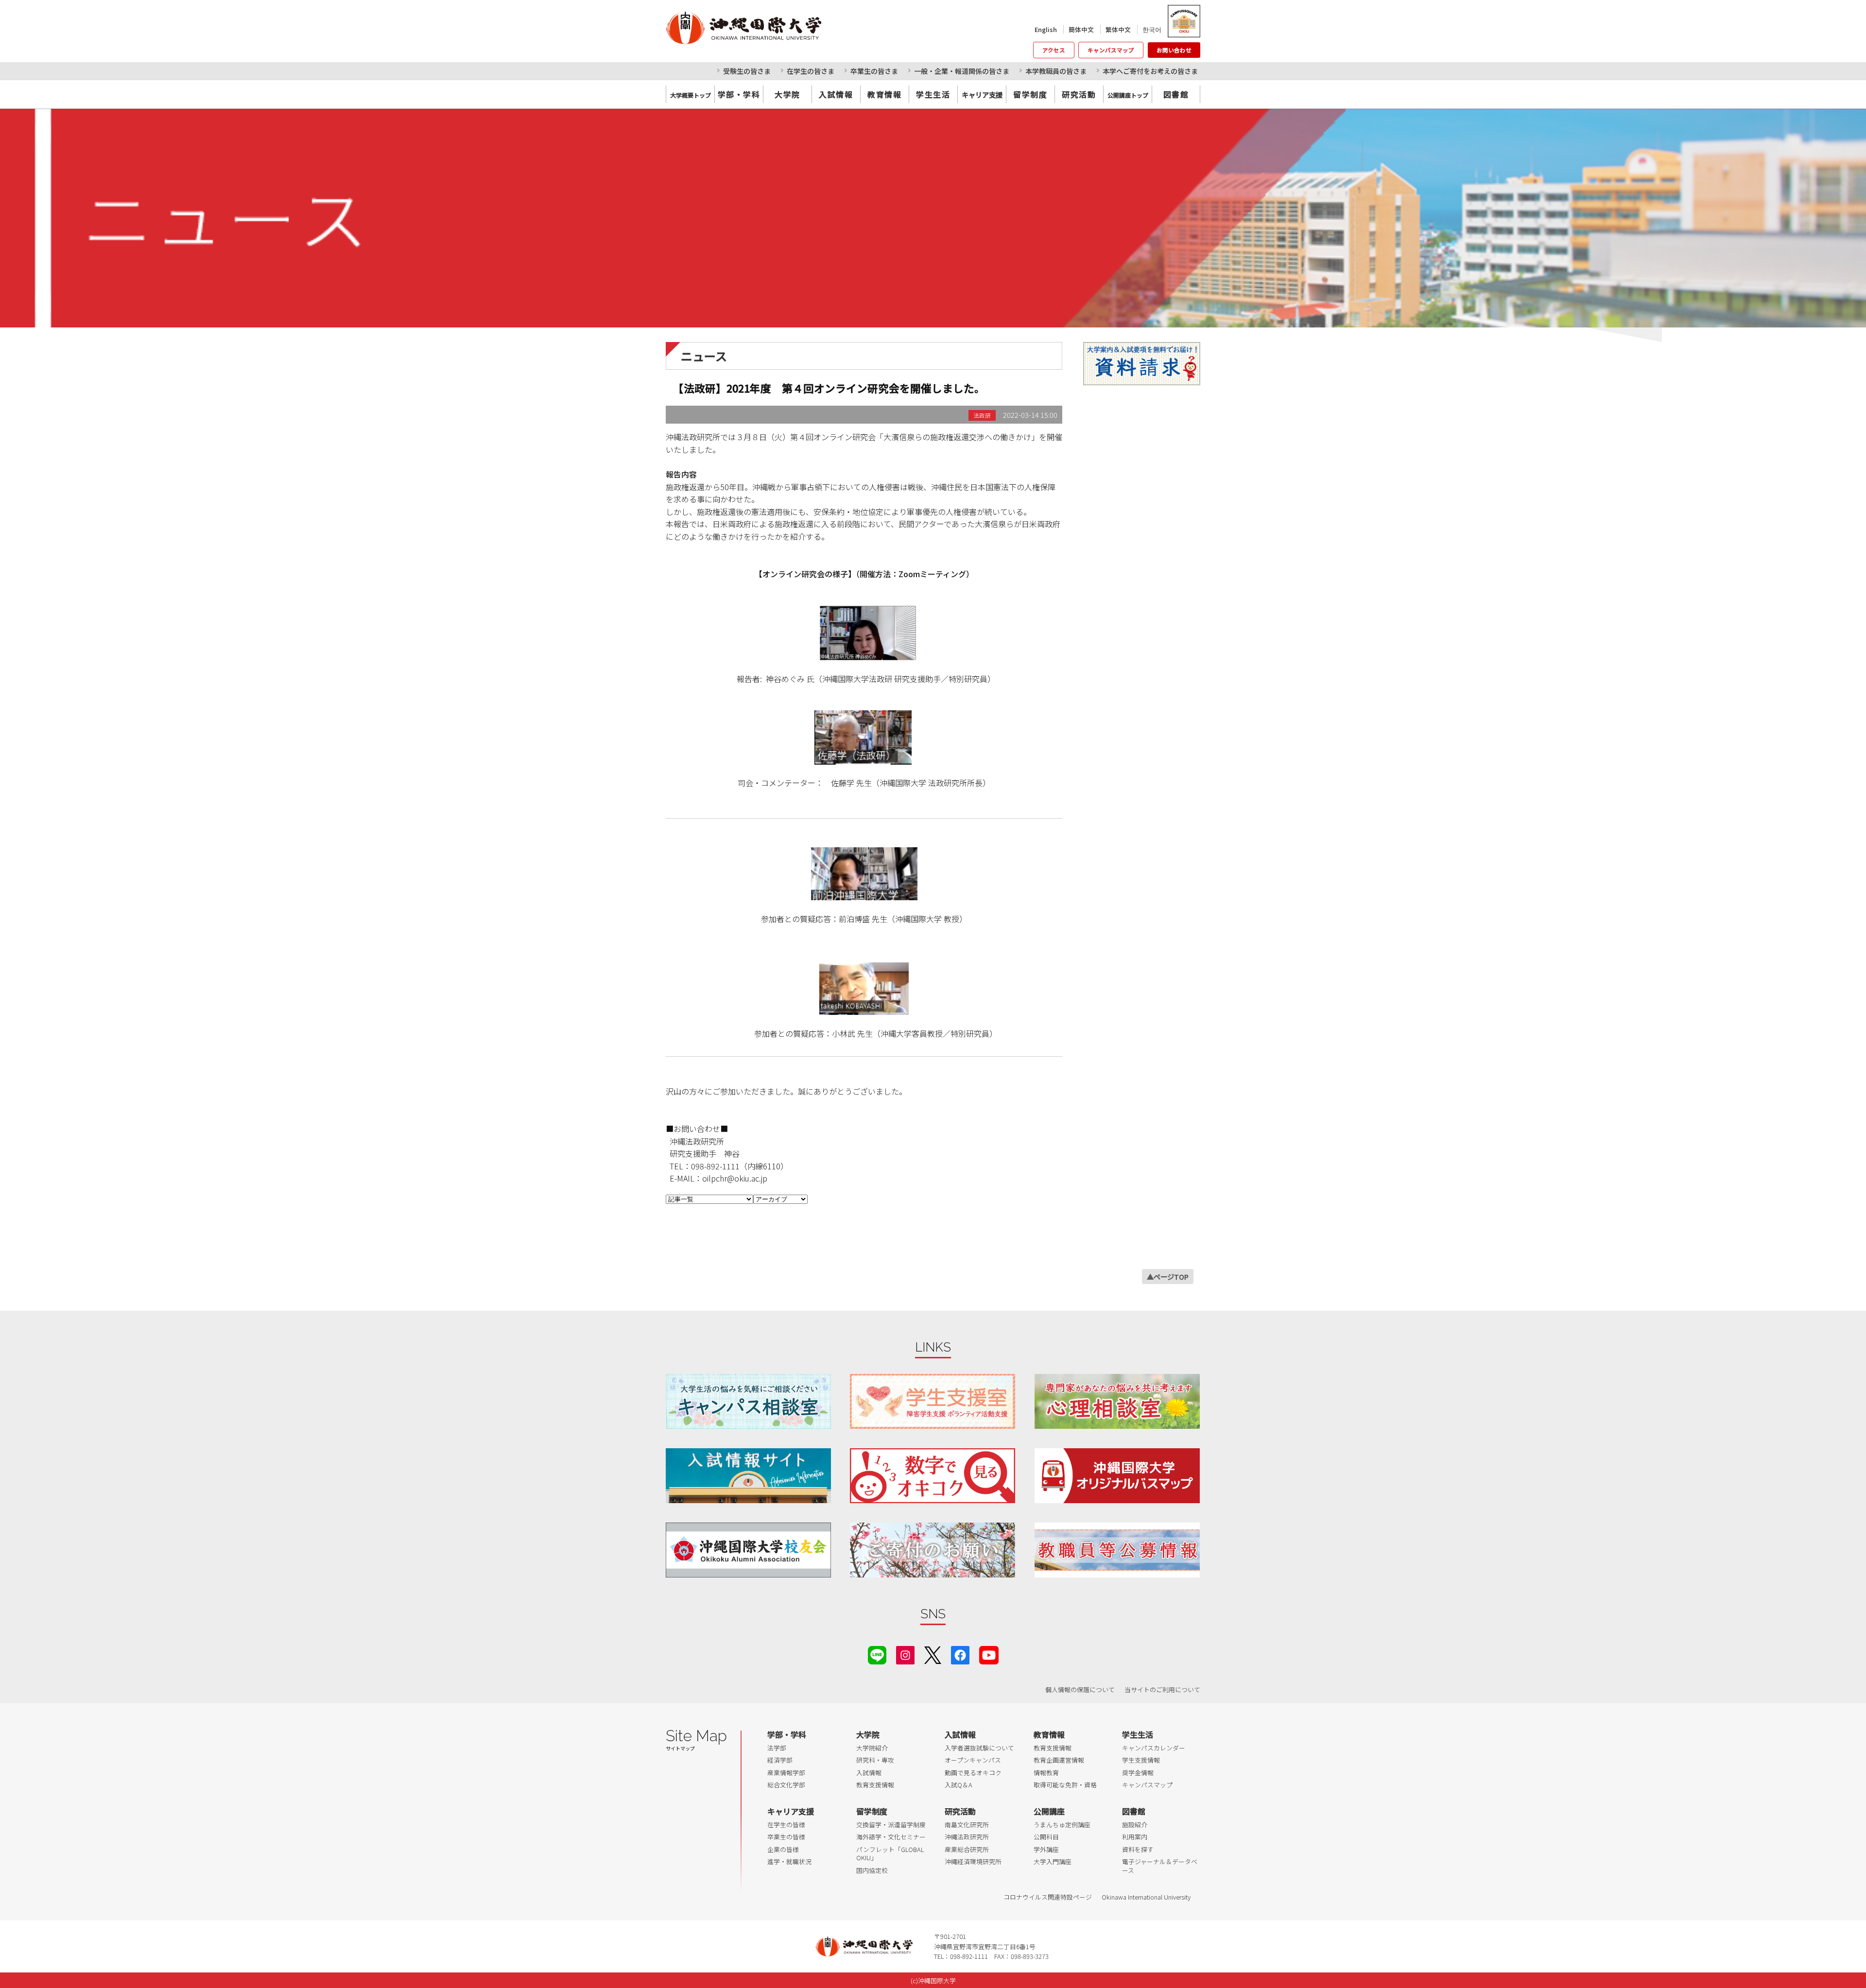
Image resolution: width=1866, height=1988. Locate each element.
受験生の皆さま (747, 71)
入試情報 (836, 94)
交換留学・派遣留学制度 (891, 1825)
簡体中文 (1081, 29)
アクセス (1054, 50)
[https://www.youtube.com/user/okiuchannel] (989, 1654)
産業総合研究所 (967, 1849)
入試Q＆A (959, 1785)
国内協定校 (872, 1870)
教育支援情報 (875, 1785)
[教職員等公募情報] (1117, 1550)
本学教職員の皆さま (1056, 71)
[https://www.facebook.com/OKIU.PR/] (960, 1654)
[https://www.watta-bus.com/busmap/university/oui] (1117, 1476)
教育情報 (884, 94)
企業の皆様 (783, 1849)
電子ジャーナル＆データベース (1160, 1866)
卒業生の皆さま (874, 71)
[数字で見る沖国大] (933, 1476)
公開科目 (1046, 1837)
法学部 (777, 1748)
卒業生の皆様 (786, 1837)
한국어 (1152, 29)
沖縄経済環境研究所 (973, 1861)
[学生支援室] (933, 1401)
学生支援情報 (1141, 1760)
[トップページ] (787, 28)
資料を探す (1138, 1849)
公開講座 (1049, 1811)
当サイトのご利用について (1162, 1689)
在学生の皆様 (786, 1825)
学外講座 (1046, 1849)
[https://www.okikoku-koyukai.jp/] (748, 1550)
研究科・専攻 (875, 1760)
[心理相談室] (1117, 1401)
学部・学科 (739, 94)
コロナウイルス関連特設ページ (1048, 1897)
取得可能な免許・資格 (1065, 1785)
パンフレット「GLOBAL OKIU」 (890, 1854)
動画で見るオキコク (973, 1773)
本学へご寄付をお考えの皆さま (1150, 71)
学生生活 (933, 94)
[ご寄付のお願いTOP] (933, 1550)
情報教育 (1046, 1773)
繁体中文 (1118, 29)
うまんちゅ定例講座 (1062, 1825)
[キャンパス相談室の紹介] (748, 1401)
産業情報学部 (786, 1773)
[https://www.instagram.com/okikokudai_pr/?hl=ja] (905, 1654)
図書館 (1176, 94)
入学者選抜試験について (979, 1748)
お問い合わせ (1174, 50)
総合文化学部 (786, 1785)
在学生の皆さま (811, 71)
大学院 (787, 94)
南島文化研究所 (967, 1825)
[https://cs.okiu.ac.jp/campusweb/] (1184, 21)
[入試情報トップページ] (748, 1476)
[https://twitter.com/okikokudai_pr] (933, 1654)
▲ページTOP (1168, 1277)
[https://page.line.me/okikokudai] (877, 1654)
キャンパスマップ (1111, 50)
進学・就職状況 (789, 1861)
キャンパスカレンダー (1154, 1748)
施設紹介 (1135, 1825)
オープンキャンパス (973, 1760)
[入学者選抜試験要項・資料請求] (1142, 364)
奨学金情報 (1138, 1773)
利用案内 (1135, 1837)
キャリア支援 (791, 1811)
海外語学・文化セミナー (891, 1837)
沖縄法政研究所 (967, 1837)
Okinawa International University (1146, 1897)
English (1046, 29)
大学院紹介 (872, 1748)
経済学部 (780, 1760)
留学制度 (1030, 94)
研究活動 (1079, 94)
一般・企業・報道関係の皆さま (962, 71)
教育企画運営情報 (1059, 1760)
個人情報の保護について (1080, 1689)
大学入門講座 (1053, 1861)
